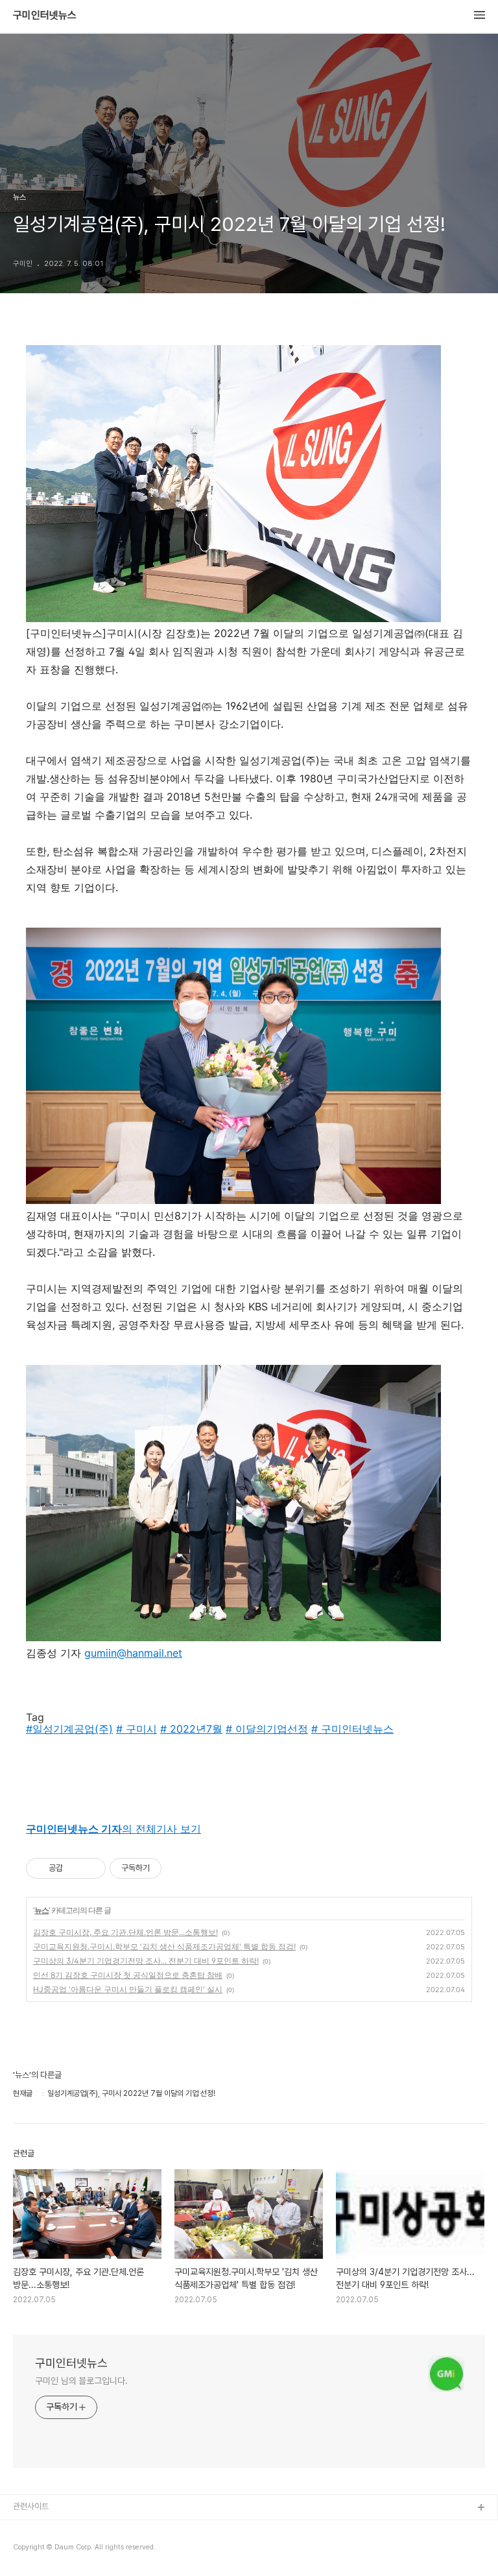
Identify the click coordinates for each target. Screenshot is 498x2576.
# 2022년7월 (191, 1729)
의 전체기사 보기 (113, 1829)
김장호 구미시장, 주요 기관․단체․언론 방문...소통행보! (125, 1932)
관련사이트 (31, 2506)
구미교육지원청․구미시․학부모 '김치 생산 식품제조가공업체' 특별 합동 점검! (164, 1946)
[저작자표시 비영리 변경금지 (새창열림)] (179, 1868)
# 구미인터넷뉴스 (352, 1729)
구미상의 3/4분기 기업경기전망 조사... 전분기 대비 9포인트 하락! (146, 1961)
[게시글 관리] (91, 1868)
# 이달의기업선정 (267, 1729)
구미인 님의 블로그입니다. (81, 2381)
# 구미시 (136, 1729)
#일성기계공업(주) (69, 1729)
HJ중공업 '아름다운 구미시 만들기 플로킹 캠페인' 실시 (128, 1989)
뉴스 (41, 1910)
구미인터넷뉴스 (45, 16)
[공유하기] (75, 1868)
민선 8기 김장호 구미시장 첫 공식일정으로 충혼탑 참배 (128, 1975)
